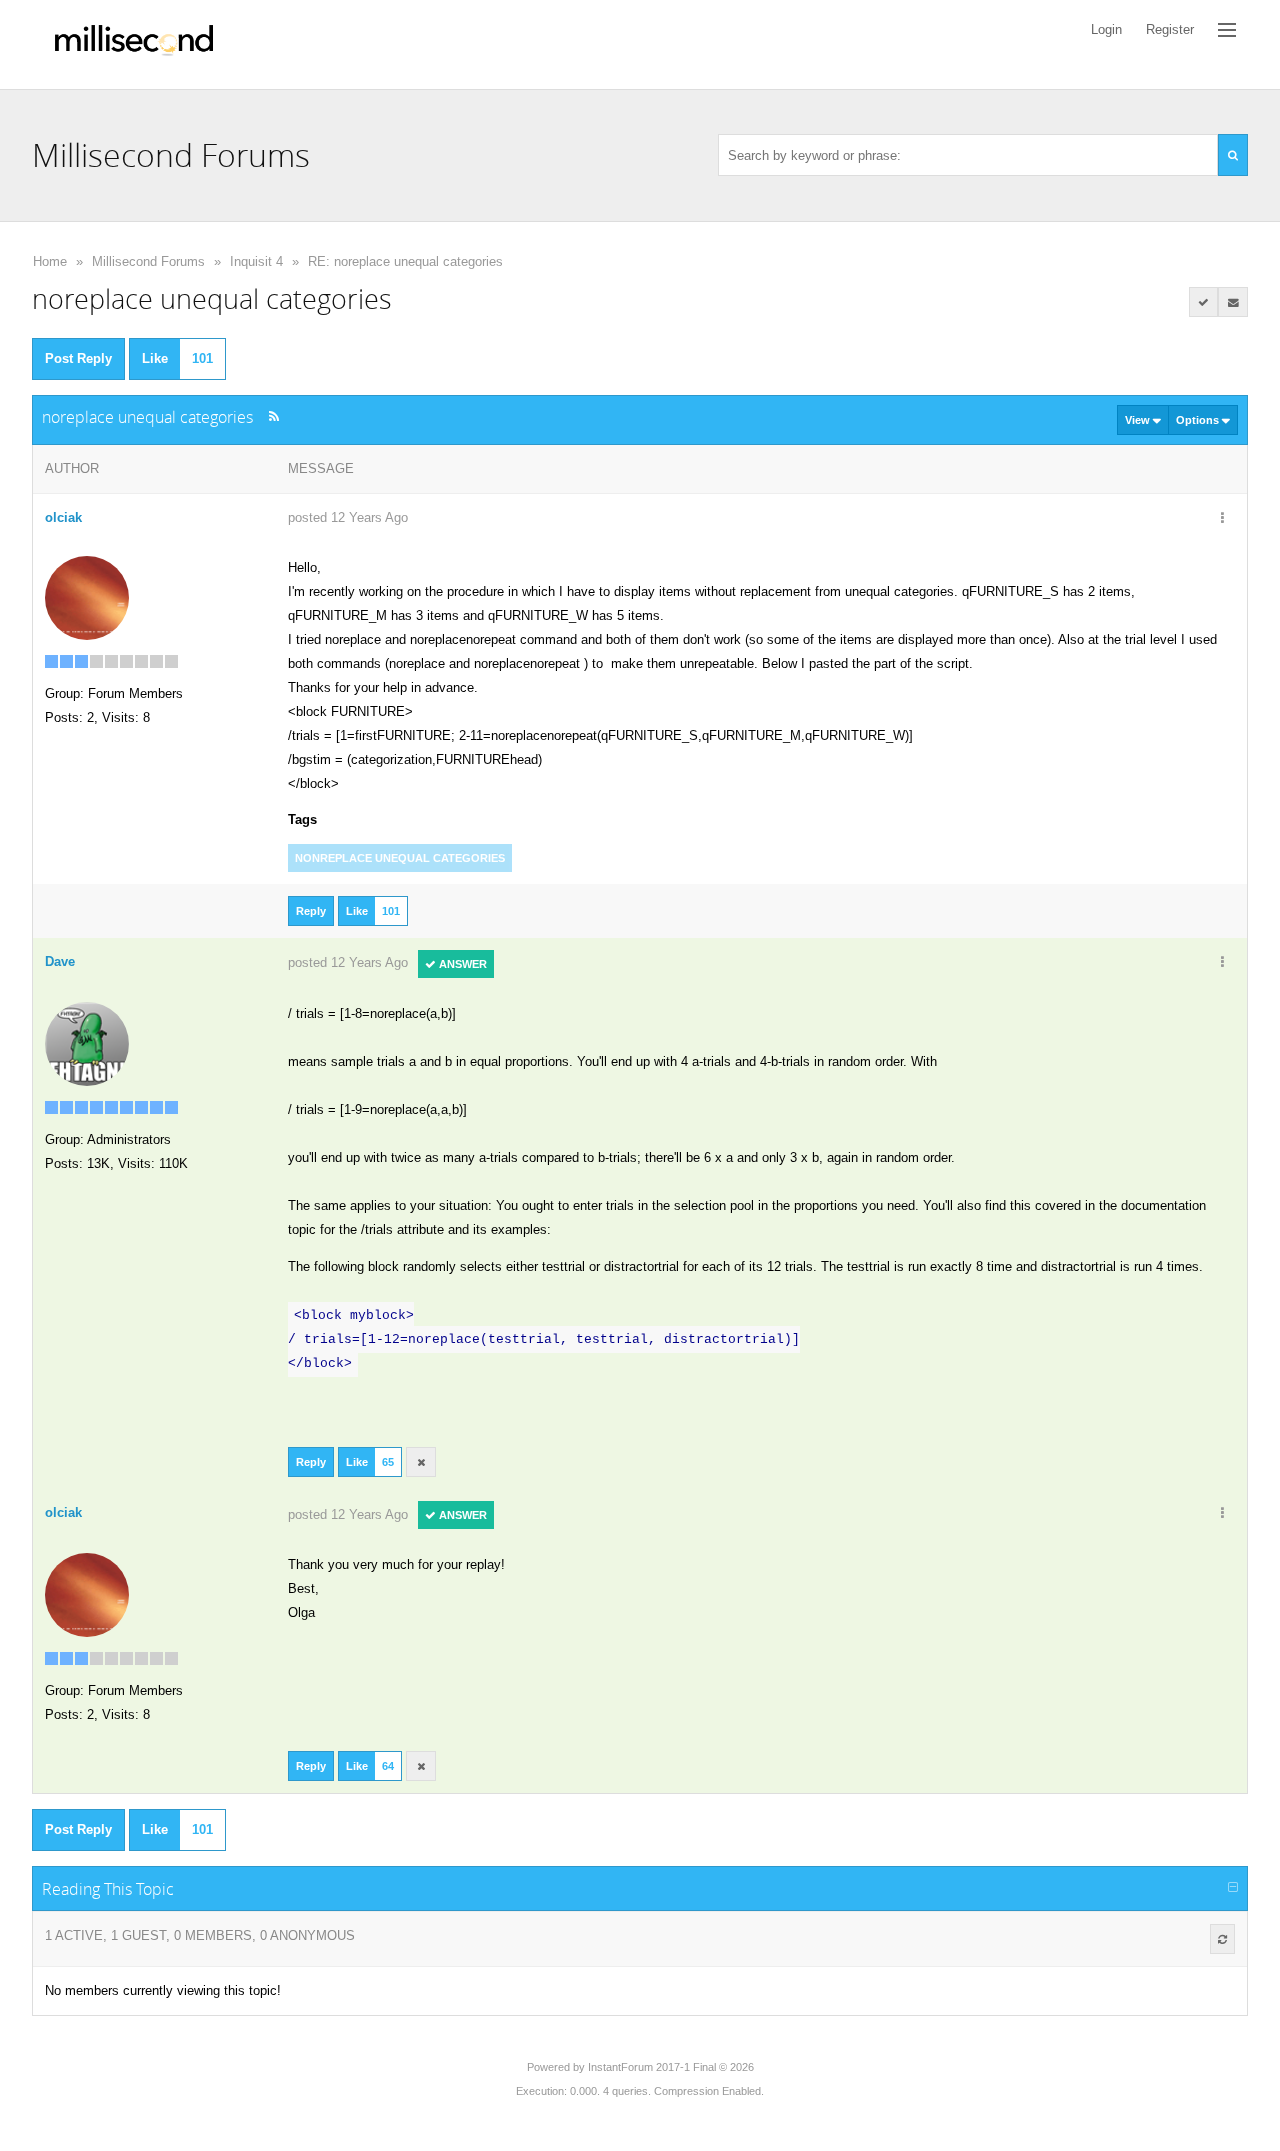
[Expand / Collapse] (1233, 1888)
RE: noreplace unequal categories (405, 261)
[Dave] (87, 1042)
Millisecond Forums (148, 261)
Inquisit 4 (256, 261)
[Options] (1222, 519)
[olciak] (87, 596)
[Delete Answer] (421, 1462)
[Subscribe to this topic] (1233, 302)
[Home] (134, 44)
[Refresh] (1222, 1939)
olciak (63, 517)
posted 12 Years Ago (348, 517)
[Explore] (1227, 30)
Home (50, 261)
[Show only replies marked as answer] (1204, 302)
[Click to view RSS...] (273, 416)
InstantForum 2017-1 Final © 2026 (671, 2067)
